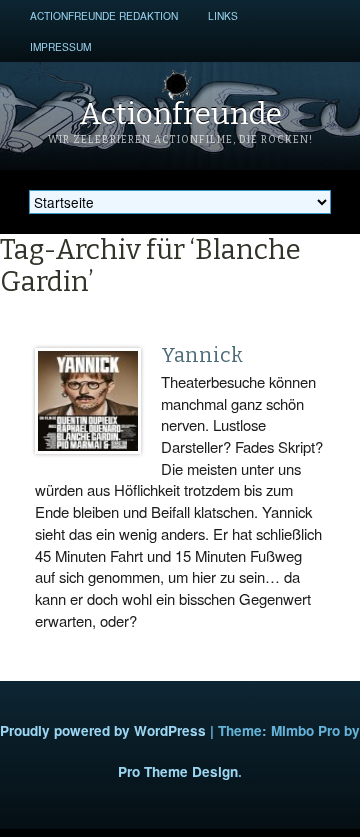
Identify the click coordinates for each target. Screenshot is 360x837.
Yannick (202, 355)
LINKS (223, 15)
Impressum (60, 46)
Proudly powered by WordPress (103, 730)
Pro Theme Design (178, 771)
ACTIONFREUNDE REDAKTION (104, 15)
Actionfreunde (180, 114)
